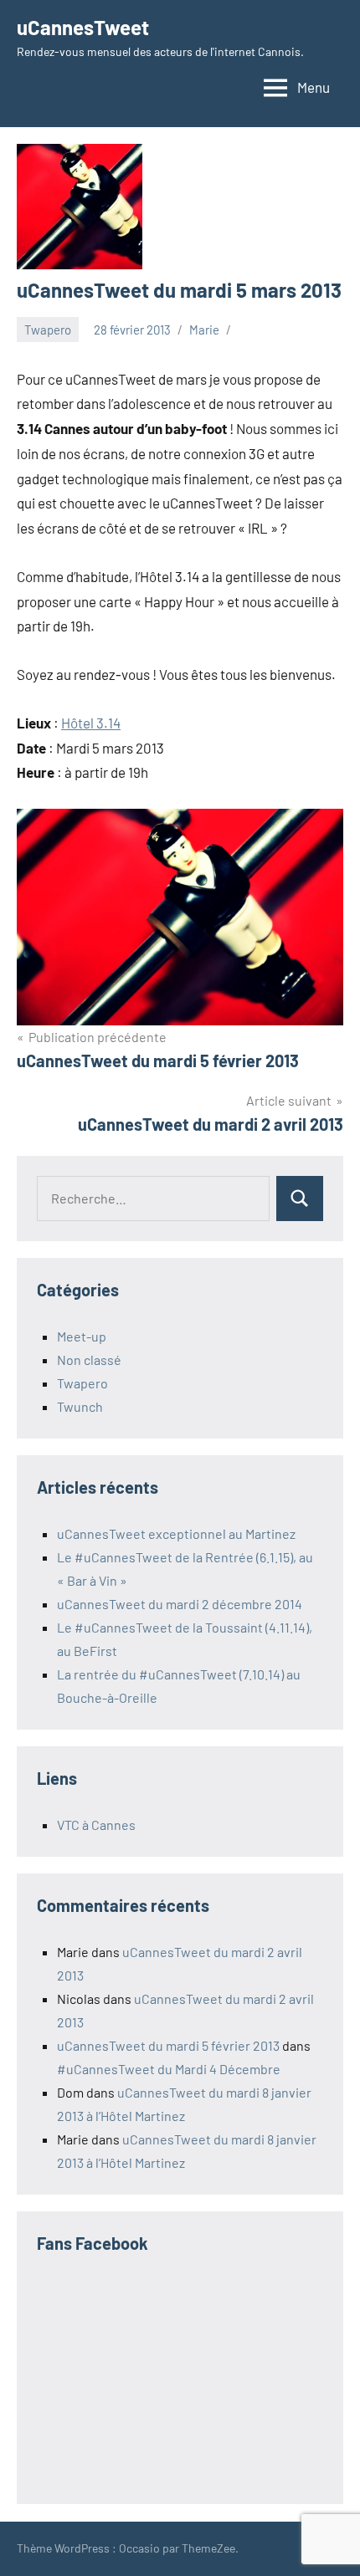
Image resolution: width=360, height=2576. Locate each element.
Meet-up (82, 1336)
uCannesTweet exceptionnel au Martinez (176, 1533)
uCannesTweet (83, 27)
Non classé (89, 1360)
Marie (204, 330)
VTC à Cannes (96, 1825)
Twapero (48, 330)
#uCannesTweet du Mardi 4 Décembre (169, 2069)
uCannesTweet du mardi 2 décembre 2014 (180, 1604)
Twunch (80, 1406)
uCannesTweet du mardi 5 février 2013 (168, 2045)
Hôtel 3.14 (91, 723)
